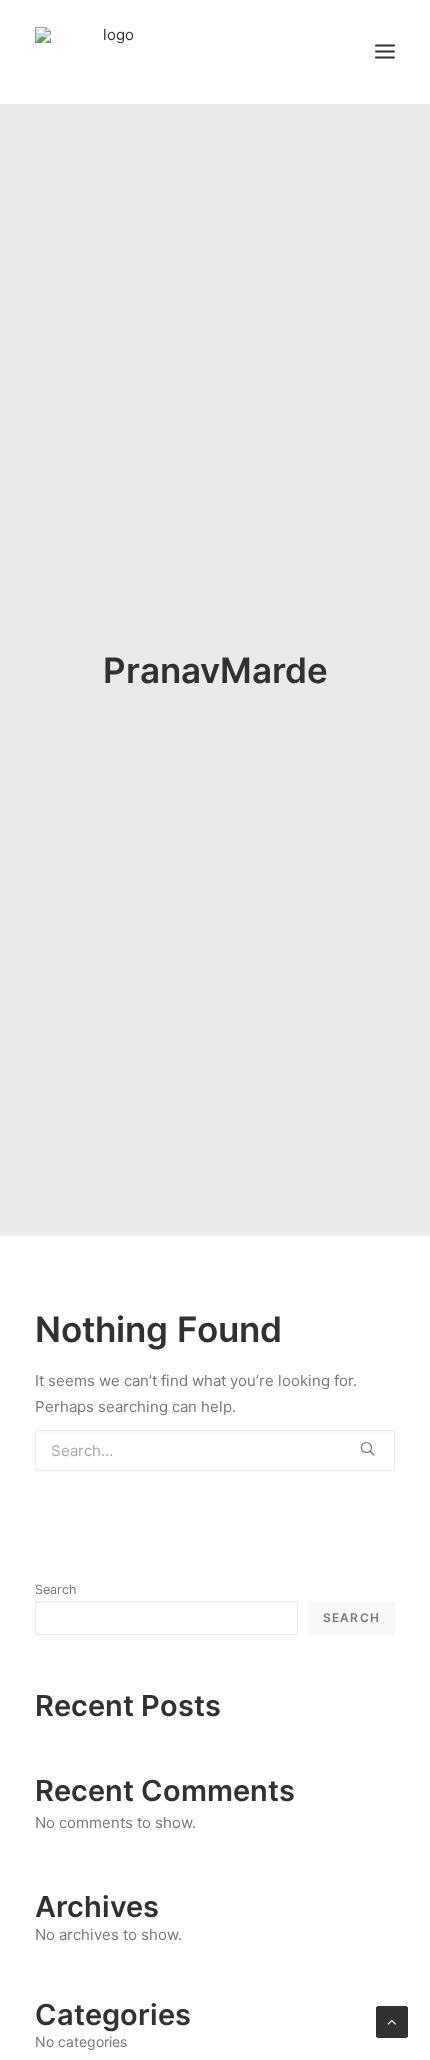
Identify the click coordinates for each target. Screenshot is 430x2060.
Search (55, 1589)
